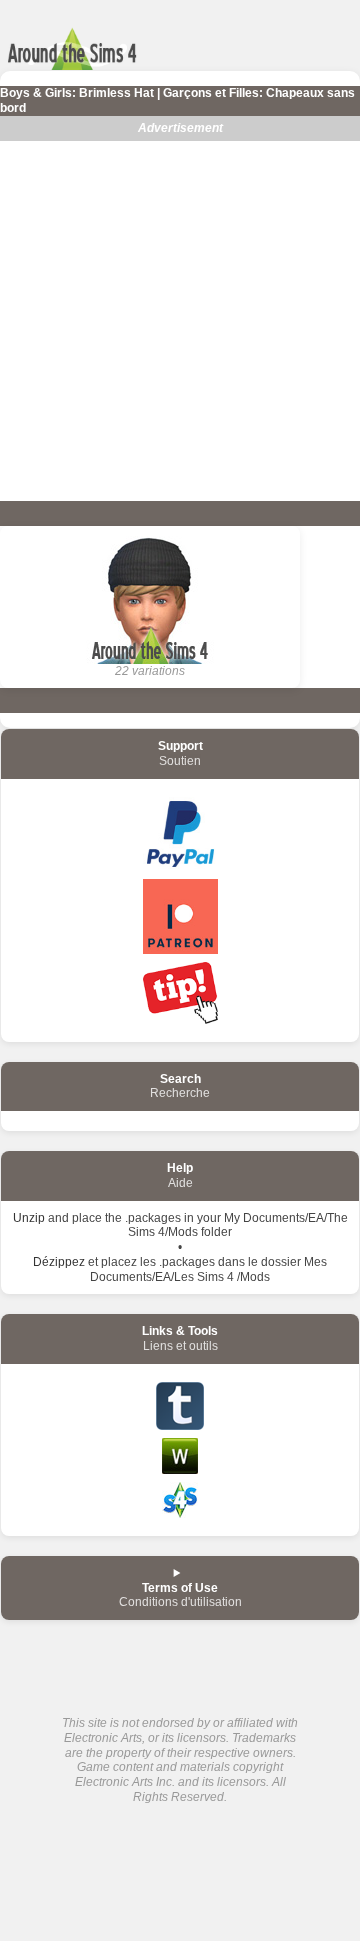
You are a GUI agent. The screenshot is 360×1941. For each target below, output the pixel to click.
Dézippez (59, 1262)
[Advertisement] (180, 321)
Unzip (29, 1218)
